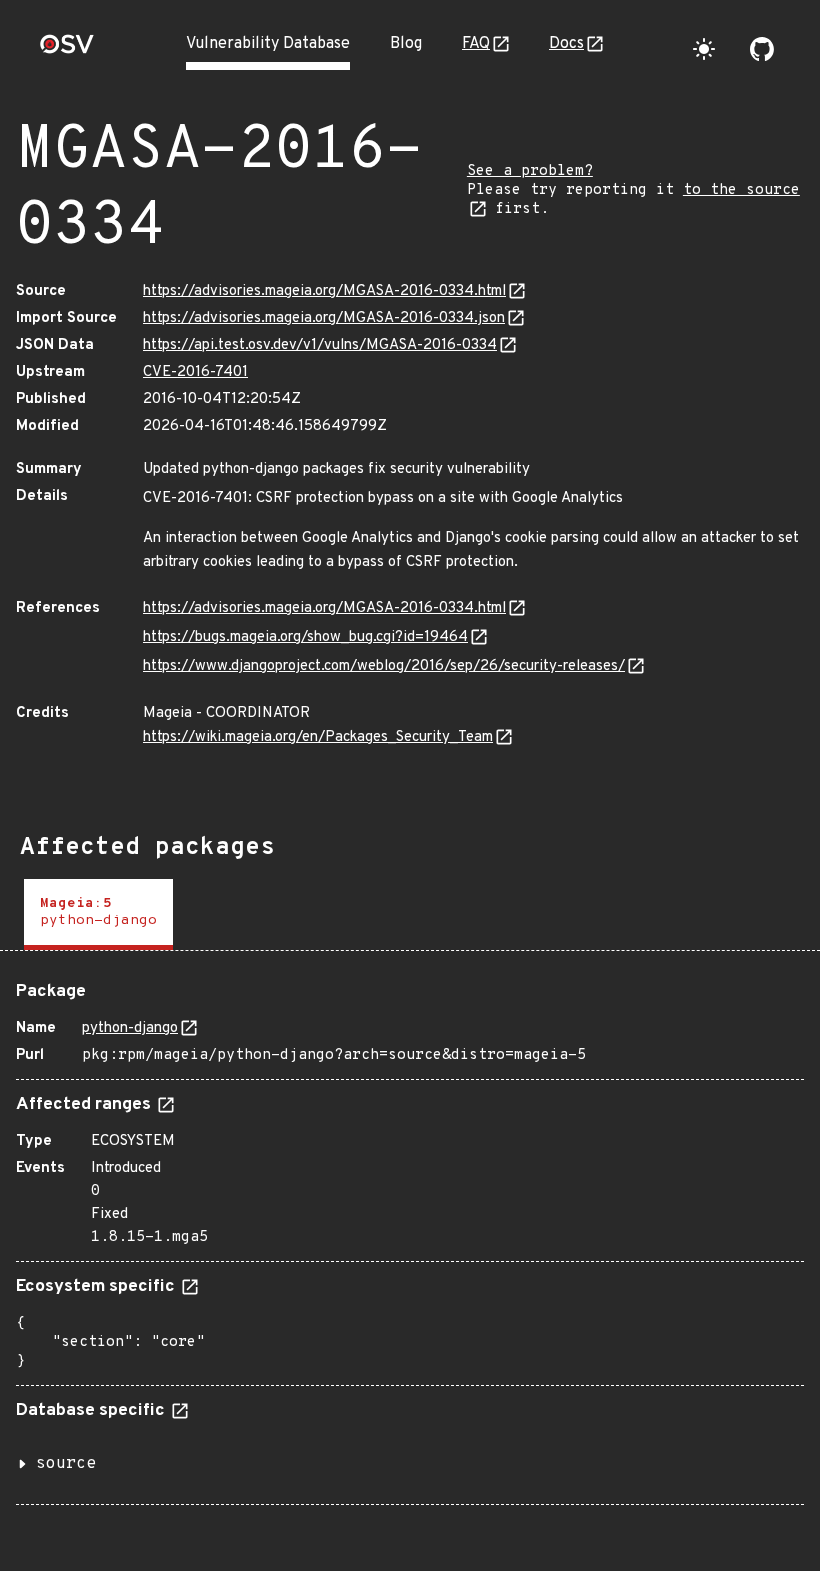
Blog (406, 44)
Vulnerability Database (268, 44)
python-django (130, 1028)
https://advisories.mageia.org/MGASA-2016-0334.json (324, 318)
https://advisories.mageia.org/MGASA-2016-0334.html (324, 291)
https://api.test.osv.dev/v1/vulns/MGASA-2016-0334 (320, 345)
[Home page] (67, 50)
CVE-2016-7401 (195, 372)
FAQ (476, 44)
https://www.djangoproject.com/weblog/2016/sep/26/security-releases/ (384, 666)
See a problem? (530, 171)
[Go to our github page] (762, 49)
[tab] (98, 914)
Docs (566, 44)
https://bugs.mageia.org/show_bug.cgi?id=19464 (305, 637)
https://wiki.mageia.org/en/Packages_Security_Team (318, 737)
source (66, 1464)
